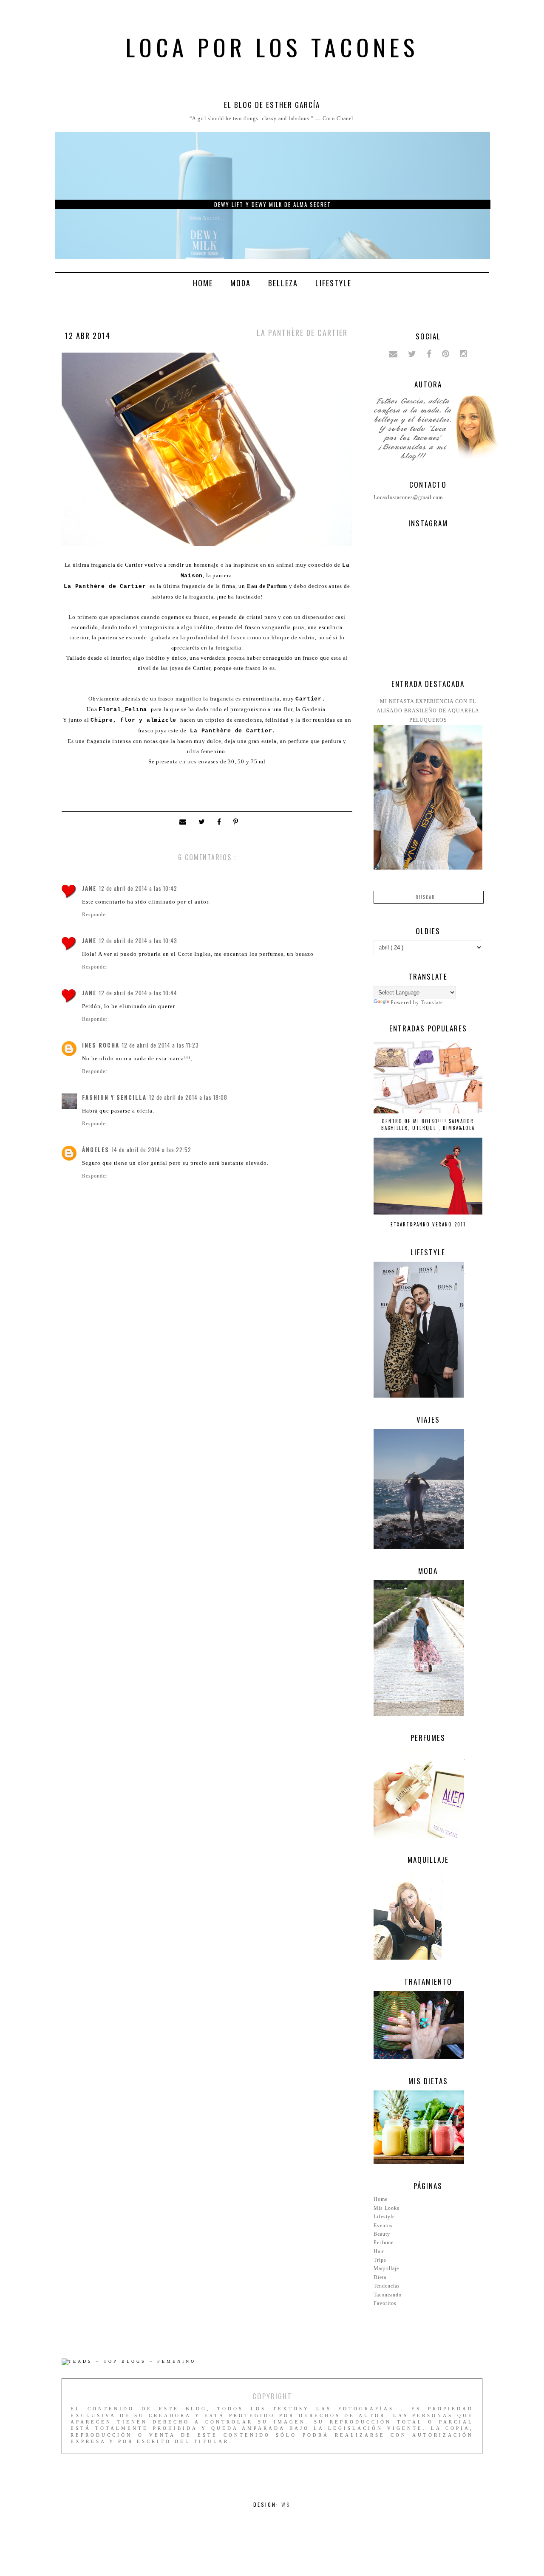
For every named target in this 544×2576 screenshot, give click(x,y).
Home (203, 283)
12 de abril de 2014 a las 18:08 (188, 1097)
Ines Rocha (101, 1045)
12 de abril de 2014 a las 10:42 (138, 888)
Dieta (380, 2277)
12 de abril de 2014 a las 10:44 (138, 993)
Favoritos (385, 2303)
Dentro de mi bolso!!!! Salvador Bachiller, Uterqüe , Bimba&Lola (428, 1124)
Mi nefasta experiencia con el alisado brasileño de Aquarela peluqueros (428, 711)
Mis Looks (387, 2208)
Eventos (383, 2226)
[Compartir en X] (204, 822)
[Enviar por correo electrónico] (185, 822)
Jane (89, 888)
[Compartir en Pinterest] (237, 822)
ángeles (96, 1150)
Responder (95, 915)
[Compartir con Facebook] (221, 822)
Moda (241, 283)
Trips (380, 2260)
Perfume (384, 2243)
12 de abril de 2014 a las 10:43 (138, 941)
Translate (432, 1003)
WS (286, 2504)
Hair (379, 2251)
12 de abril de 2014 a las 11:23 (160, 1045)
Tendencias (387, 2286)
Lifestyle (333, 283)
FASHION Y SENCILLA (114, 1097)
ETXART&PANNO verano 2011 (428, 1224)
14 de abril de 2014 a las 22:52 (152, 1150)
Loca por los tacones (272, 47)
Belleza (283, 283)
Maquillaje (386, 2268)
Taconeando (388, 2295)
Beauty (382, 2234)
